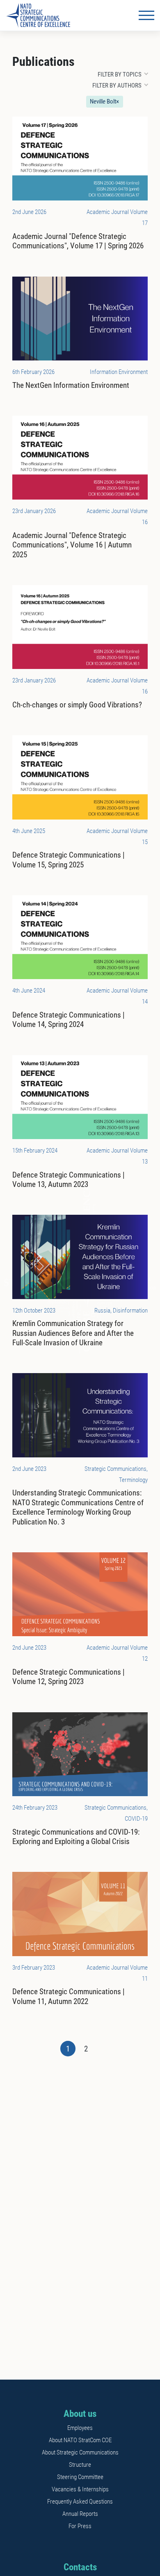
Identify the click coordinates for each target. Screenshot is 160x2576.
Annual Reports (80, 2514)
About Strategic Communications (80, 2452)
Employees (80, 2428)
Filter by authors (117, 86)
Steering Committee (80, 2477)
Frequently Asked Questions (80, 2502)
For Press (80, 2526)
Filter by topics (120, 74)
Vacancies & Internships (80, 2489)
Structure (80, 2465)
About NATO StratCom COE (80, 2440)
